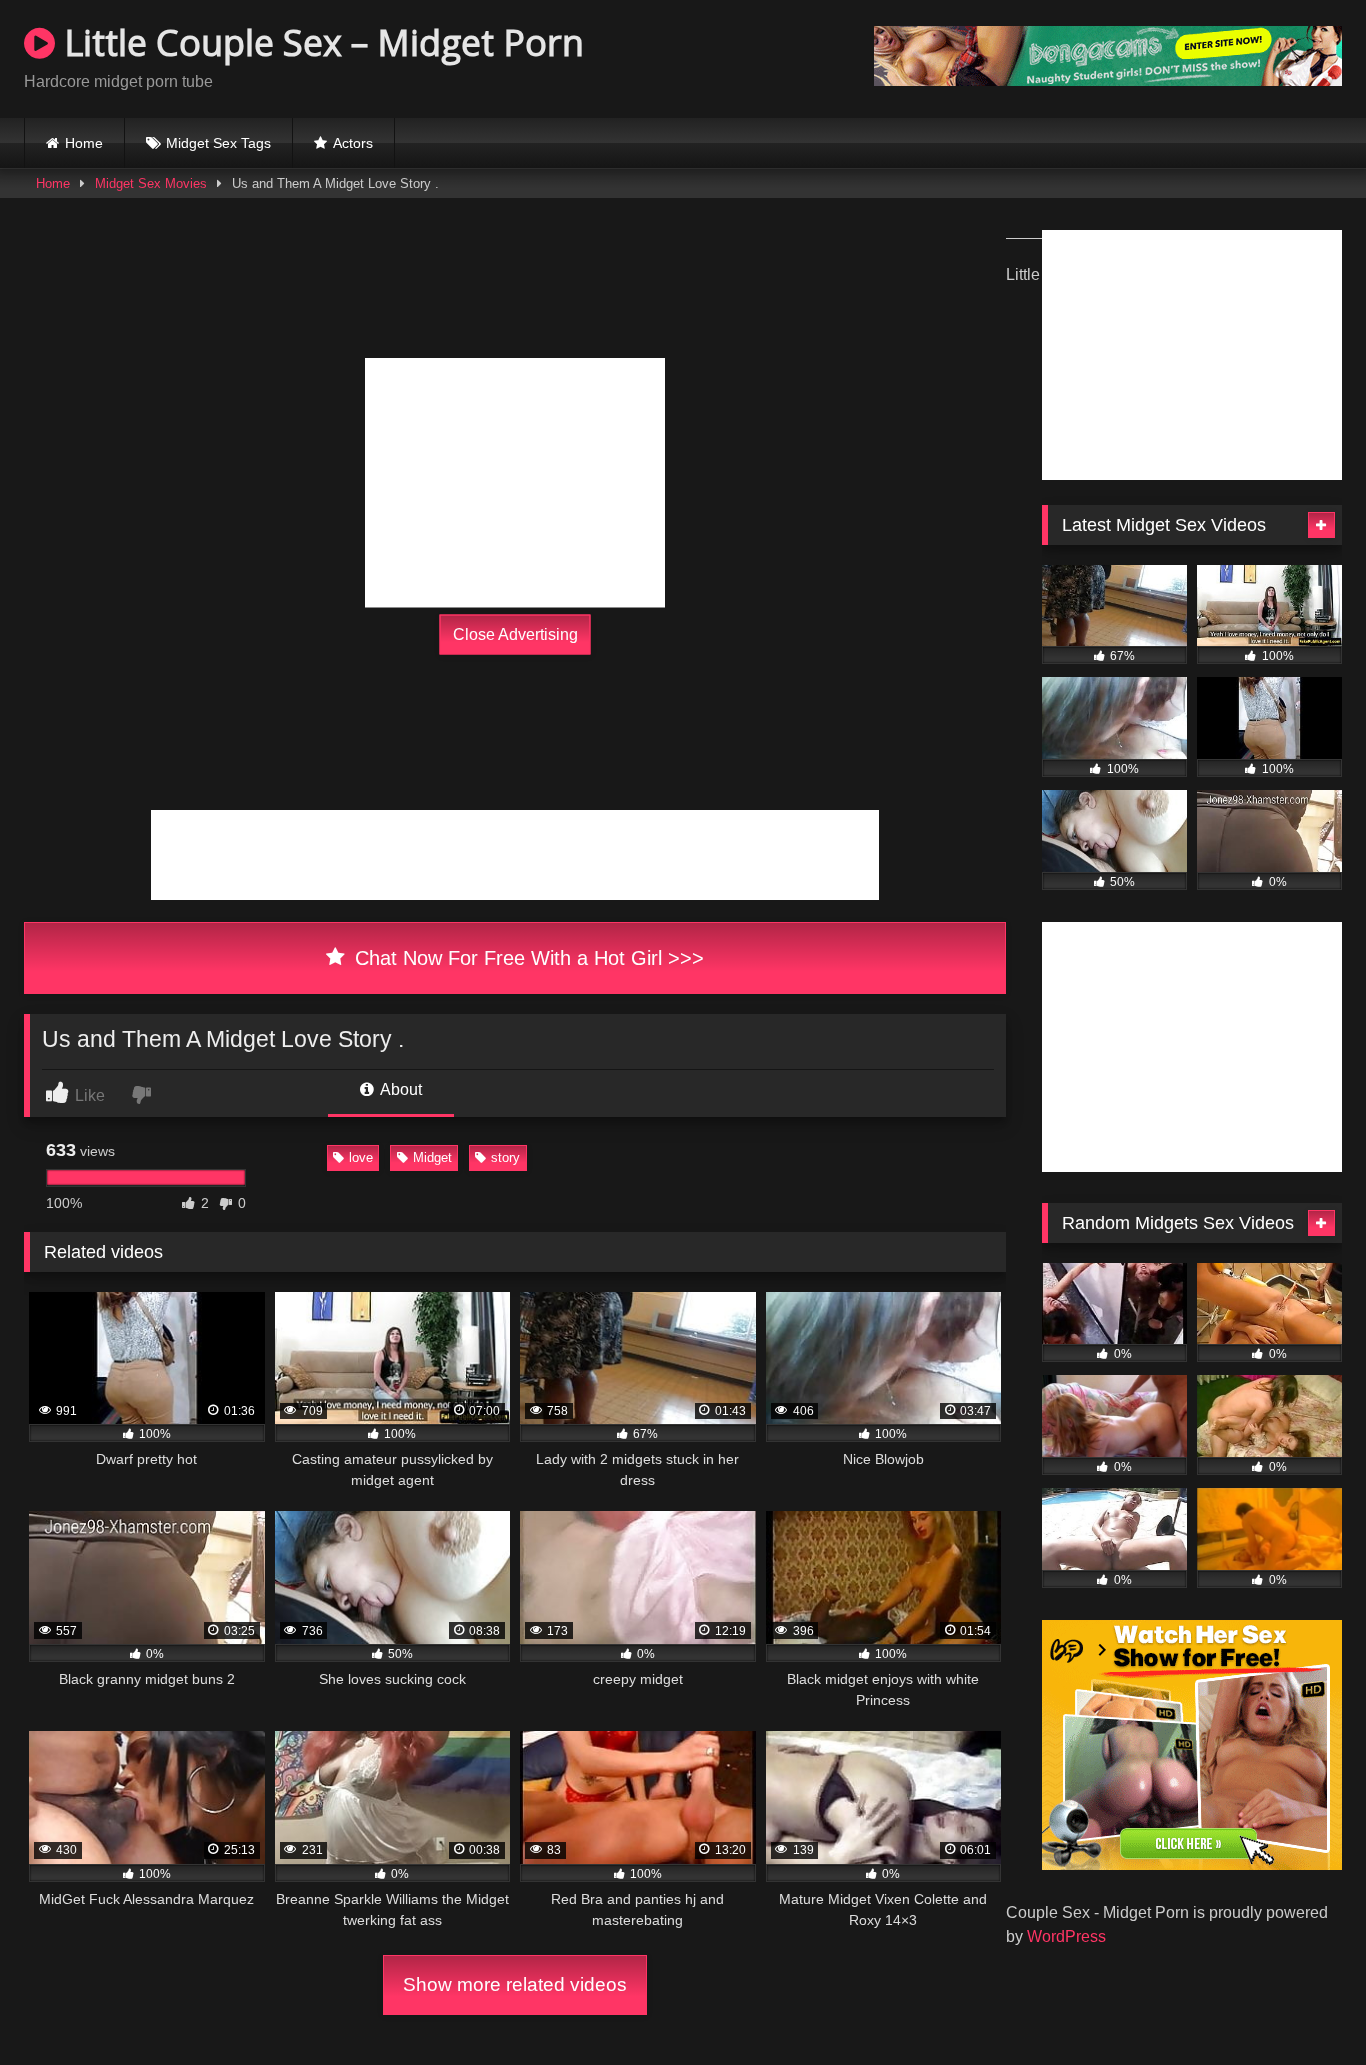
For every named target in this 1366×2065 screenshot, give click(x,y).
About (399, 1089)
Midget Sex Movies (151, 183)
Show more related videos (515, 1984)
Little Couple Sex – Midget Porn (319, 42)
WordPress (1066, 1936)
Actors (353, 143)
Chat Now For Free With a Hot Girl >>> (526, 958)
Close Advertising (515, 634)
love (361, 1157)
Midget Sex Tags (218, 143)
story (505, 1157)
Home (84, 143)
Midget (432, 1157)
